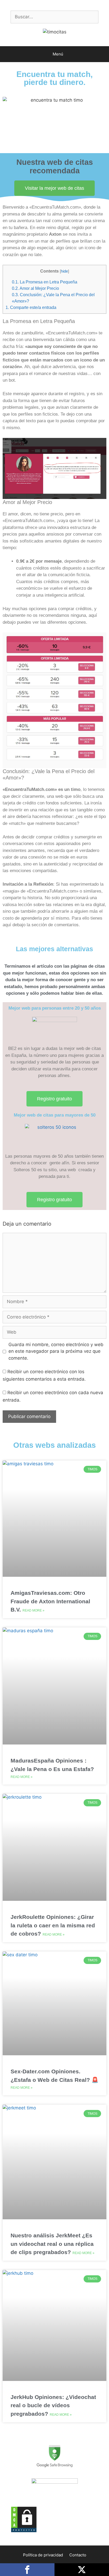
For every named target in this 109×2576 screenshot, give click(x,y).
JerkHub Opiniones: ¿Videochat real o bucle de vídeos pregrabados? (53, 2405)
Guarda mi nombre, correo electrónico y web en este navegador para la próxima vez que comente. (56, 1351)
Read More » (33, 1610)
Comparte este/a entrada (31, 307)
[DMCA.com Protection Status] (24, 2531)
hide (64, 271)
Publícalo (82, 2570)
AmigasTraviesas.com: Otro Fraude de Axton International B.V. (50, 1601)
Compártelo (27, 2570)
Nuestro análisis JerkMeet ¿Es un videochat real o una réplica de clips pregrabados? (52, 2244)
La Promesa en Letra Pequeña (45, 282)
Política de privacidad (43, 2555)
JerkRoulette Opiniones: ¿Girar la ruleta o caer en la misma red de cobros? (53, 1925)
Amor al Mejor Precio (35, 288)
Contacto (78, 2555)
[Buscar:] (54, 17)
